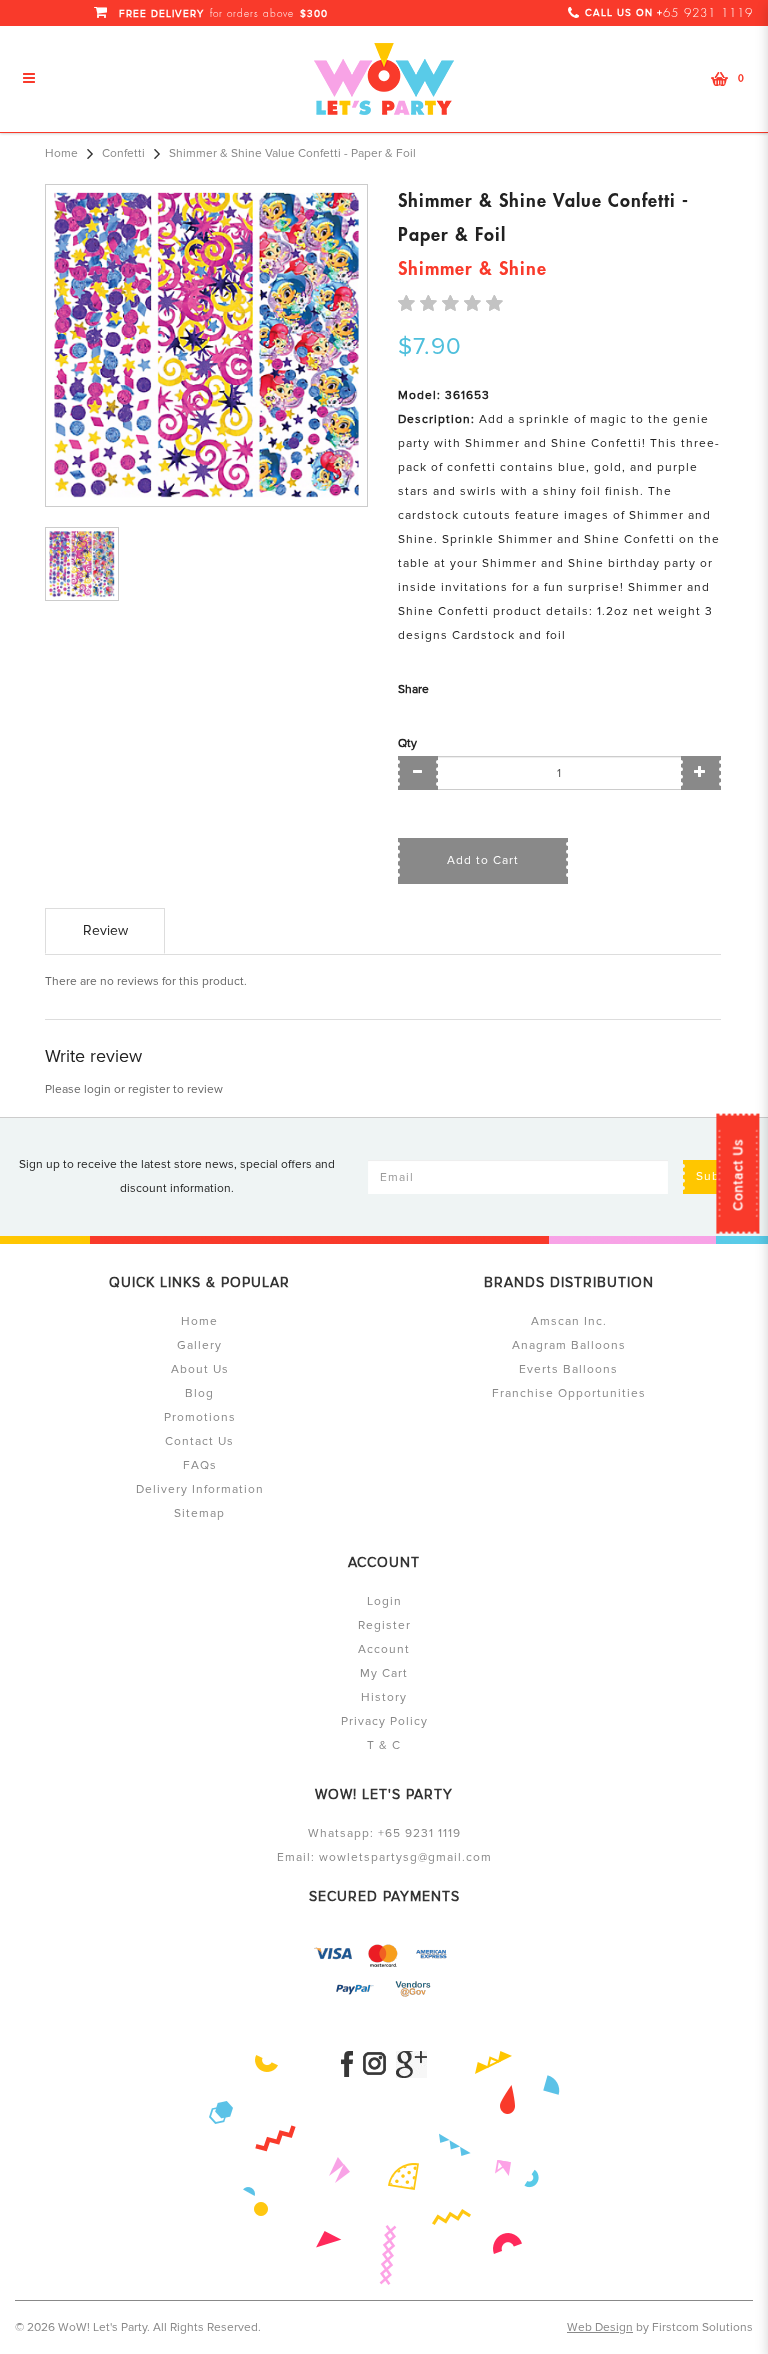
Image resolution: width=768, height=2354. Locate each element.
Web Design (600, 2327)
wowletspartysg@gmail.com (405, 1857)
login (97, 1089)
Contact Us (738, 1175)
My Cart (384, 1673)
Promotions (200, 1417)
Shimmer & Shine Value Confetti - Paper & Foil (292, 153)
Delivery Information (200, 1489)
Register (384, 1625)
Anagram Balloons (569, 1345)
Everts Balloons (568, 1369)
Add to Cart (483, 860)
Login (384, 1601)
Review (105, 930)
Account (384, 1649)
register (149, 1089)
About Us (200, 1369)
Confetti (123, 153)
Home (61, 153)
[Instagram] (374, 2064)
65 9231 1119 (708, 13)
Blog (199, 1393)
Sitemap (199, 1513)
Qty (407, 743)
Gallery (199, 1345)
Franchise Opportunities (569, 1393)
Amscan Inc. (569, 1321)
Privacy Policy (384, 1721)
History (384, 1697)
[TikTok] (411, 2064)
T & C (384, 1745)
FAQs (200, 1465)
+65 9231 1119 (419, 1833)
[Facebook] (347, 2064)
